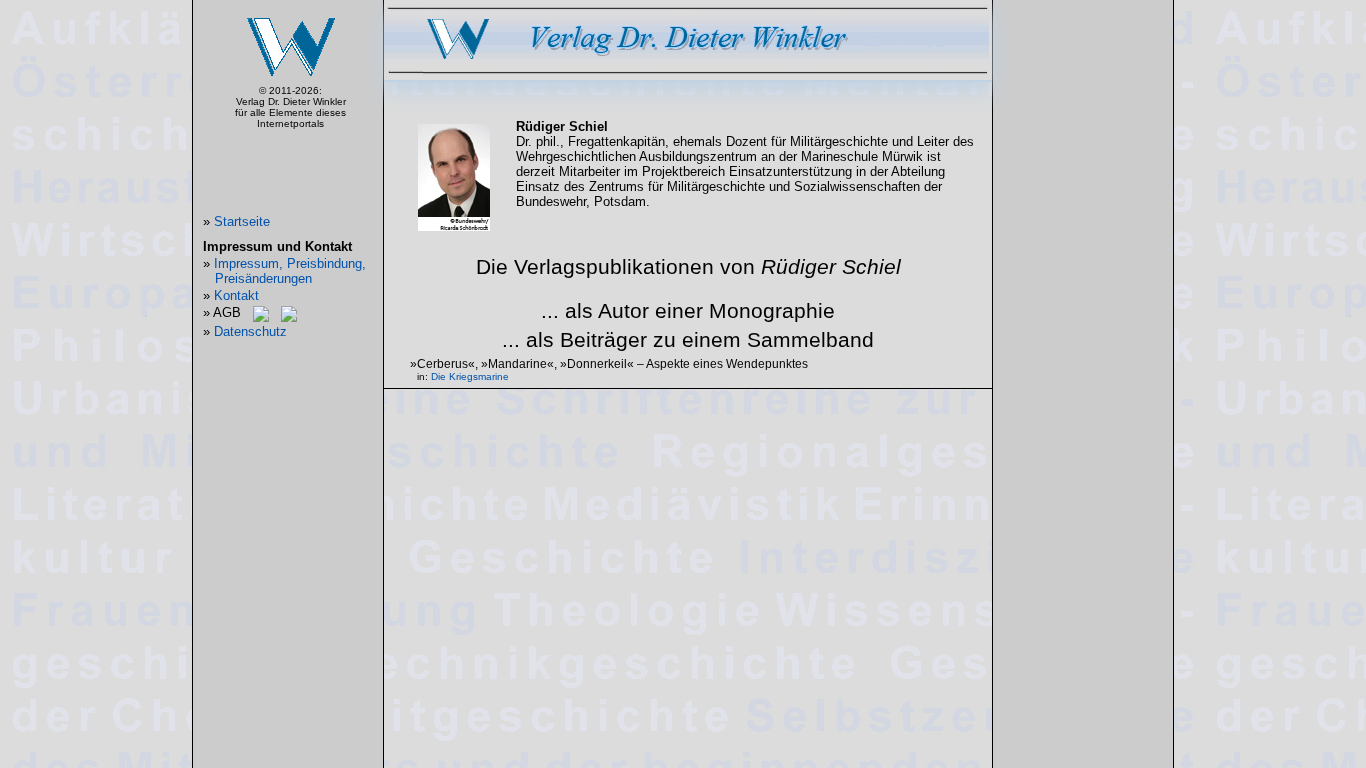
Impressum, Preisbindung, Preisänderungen (290, 271)
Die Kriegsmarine (470, 376)
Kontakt (236, 295)
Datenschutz (250, 331)
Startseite (242, 221)
